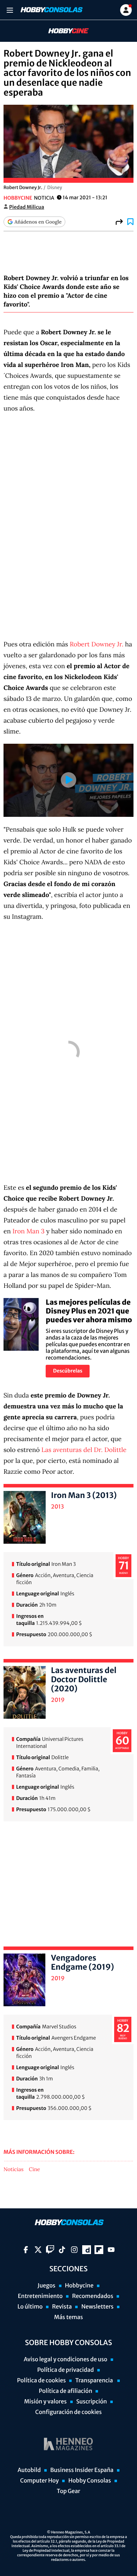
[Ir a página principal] (51, 10)
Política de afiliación (66, 2391)
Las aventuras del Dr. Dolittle (84, 1450)
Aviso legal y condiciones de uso (66, 2359)
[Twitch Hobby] (50, 2250)
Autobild (29, 2470)
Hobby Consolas (89, 2481)
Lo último (30, 2307)
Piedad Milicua (27, 207)
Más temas (68, 2317)
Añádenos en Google (38, 222)
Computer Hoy (39, 2481)
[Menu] (10, 10)
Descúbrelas (68, 1371)
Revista (62, 2307)
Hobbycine (64, 31)
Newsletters (97, 2307)
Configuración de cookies (68, 2412)
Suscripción (92, 2402)
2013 (57, 1507)
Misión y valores (45, 2402)
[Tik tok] (62, 2250)
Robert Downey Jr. (96, 644)
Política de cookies (42, 2381)
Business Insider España (82, 2470)
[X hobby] (38, 2250)
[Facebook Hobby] (26, 2250)
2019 (58, 1700)
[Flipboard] (99, 2250)
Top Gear (69, 2491)
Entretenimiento (40, 2296)
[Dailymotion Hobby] (87, 2250)
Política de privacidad (66, 2370)
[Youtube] (111, 2250)
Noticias (14, 2170)
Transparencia (94, 2381)
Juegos (47, 2286)
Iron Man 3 (28, 1231)
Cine (34, 2170)
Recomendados (93, 2296)
